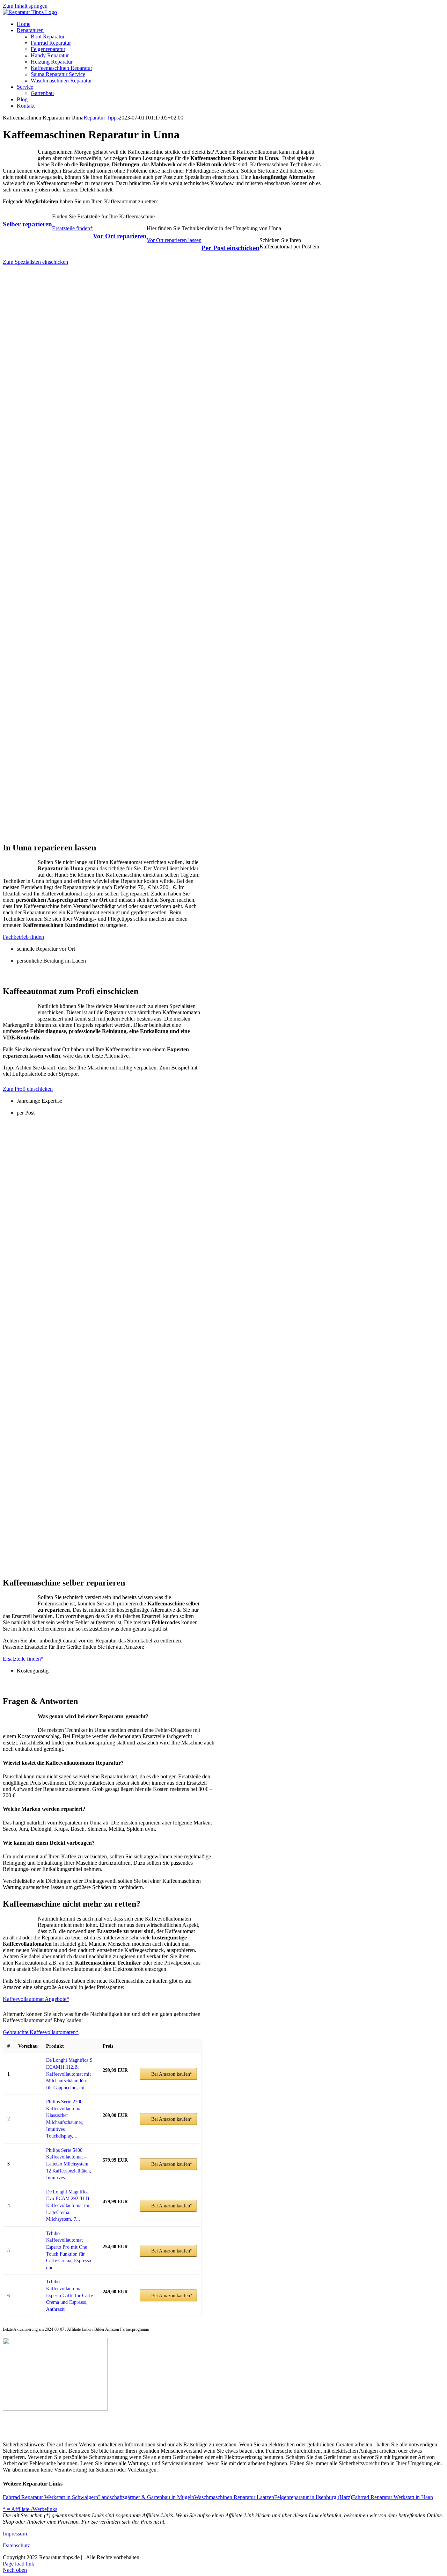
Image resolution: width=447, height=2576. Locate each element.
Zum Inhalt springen (25, 6)
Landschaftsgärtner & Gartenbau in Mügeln (146, 2497)
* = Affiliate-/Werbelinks (30, 2509)
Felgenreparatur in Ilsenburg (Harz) (313, 2497)
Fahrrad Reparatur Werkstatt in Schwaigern (50, 2497)
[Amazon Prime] (112, 2078)
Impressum (15, 2534)
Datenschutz (16, 2545)
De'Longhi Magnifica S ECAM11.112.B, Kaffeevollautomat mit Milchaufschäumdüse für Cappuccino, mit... (69, 2074)
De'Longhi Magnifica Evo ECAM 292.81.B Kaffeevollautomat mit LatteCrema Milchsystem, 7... (68, 2205)
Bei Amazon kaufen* (172, 2074)
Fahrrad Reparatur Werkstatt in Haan (393, 2497)
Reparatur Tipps (101, 118)
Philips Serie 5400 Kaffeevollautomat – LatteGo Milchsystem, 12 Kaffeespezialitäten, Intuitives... (69, 2164)
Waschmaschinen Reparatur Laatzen (234, 2497)
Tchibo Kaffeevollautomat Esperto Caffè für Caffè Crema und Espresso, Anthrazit (69, 2295)
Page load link (19, 2564)
